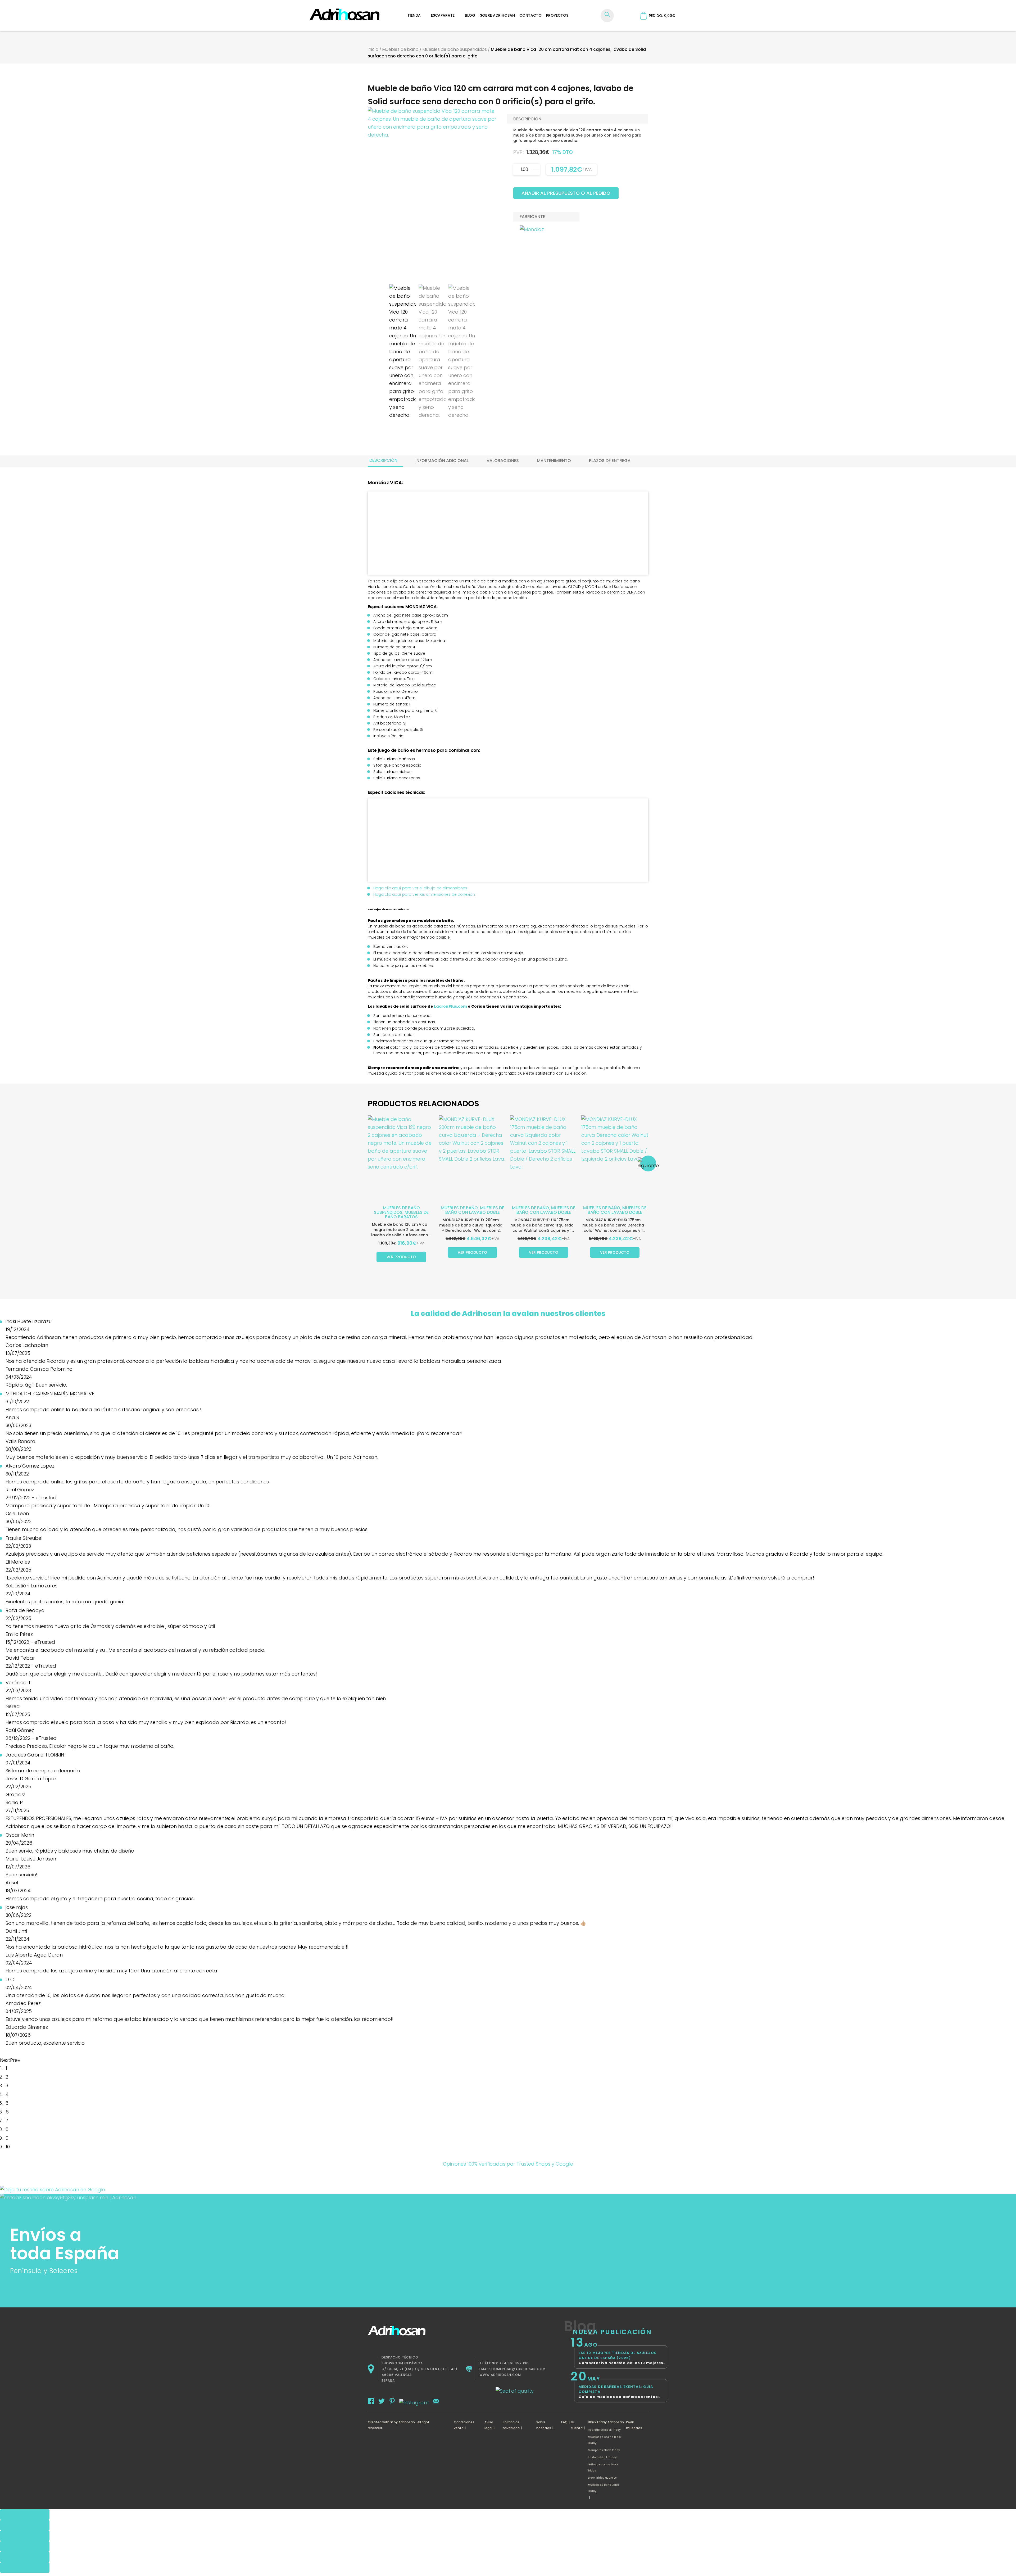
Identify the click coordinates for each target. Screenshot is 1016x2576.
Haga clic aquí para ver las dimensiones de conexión (424, 894)
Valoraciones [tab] (503, 461)
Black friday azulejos (602, 2478)
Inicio (373, 49)
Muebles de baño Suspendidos (455, 49)
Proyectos (557, 15)
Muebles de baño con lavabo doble (475, 1210)
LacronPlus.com (450, 1006)
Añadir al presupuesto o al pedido (566, 193)
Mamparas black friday (604, 2450)
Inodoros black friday (602, 2457)
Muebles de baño (400, 49)
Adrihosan (407, 2422)
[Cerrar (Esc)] (25, 2546)
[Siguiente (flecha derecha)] (25, 2568)
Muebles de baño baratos (407, 1215)
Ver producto (401, 1257)
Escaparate (443, 15)
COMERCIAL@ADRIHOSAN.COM (518, 2369)
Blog (470, 15)
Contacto (530, 15)
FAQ (564, 2422)
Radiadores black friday (604, 2430)
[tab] (383, 460)
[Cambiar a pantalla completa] (25, 2525)
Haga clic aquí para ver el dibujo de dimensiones (420, 888)
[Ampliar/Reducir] (25, 2515)
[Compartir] (25, 2536)
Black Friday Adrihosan (606, 2422)
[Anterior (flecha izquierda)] (25, 2557)
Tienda (414, 15)
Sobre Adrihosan (497, 15)
